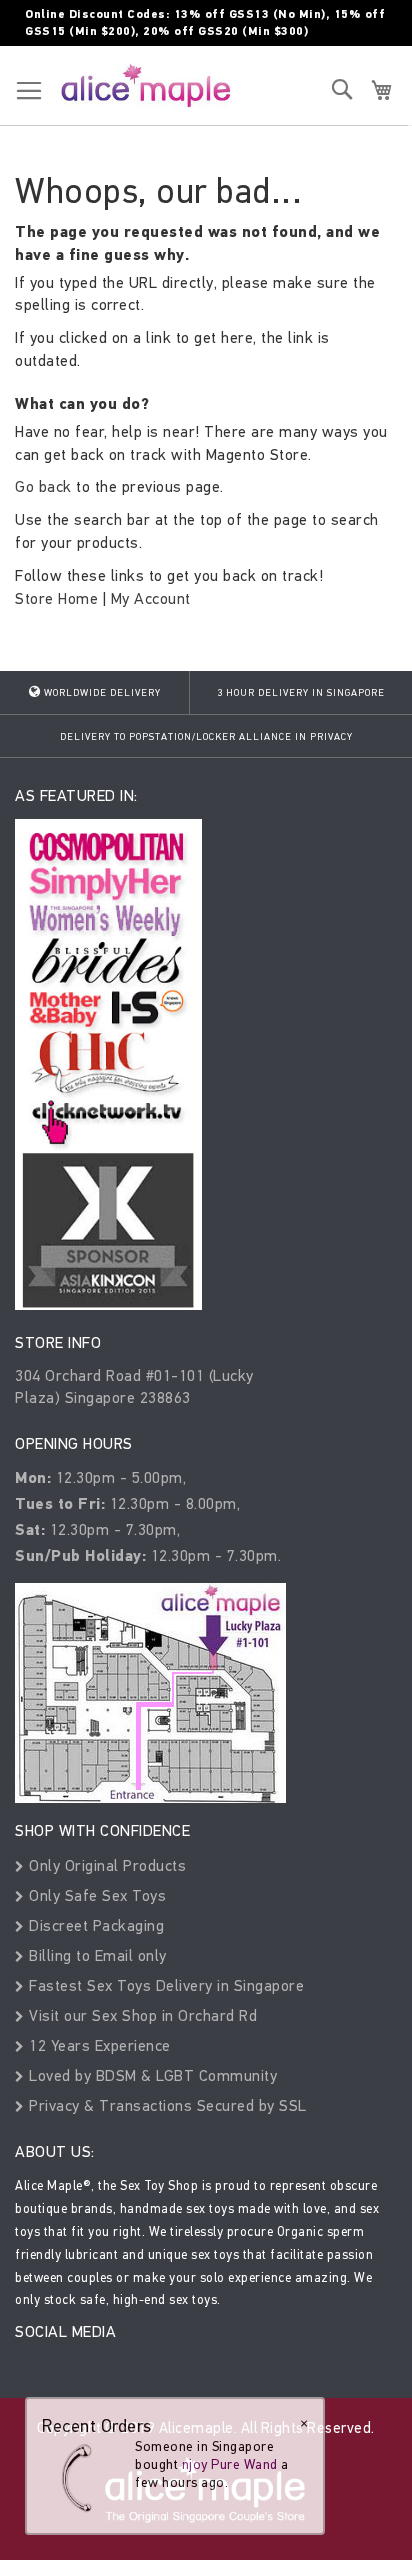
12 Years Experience (98, 2045)
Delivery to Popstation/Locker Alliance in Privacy (206, 737)
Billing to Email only (96, 1955)
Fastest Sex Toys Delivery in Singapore (164, 1985)
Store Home (56, 598)
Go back (43, 486)
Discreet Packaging (94, 1925)
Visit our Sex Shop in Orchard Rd (141, 2015)
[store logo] (146, 85)
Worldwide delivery (101, 693)
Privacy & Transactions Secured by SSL (166, 2105)
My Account (151, 598)
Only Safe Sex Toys (95, 1895)
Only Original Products (105, 1865)
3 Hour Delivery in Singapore (301, 693)
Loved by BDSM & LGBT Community (151, 2075)
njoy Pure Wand (230, 2464)
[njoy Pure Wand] (82, 2477)
